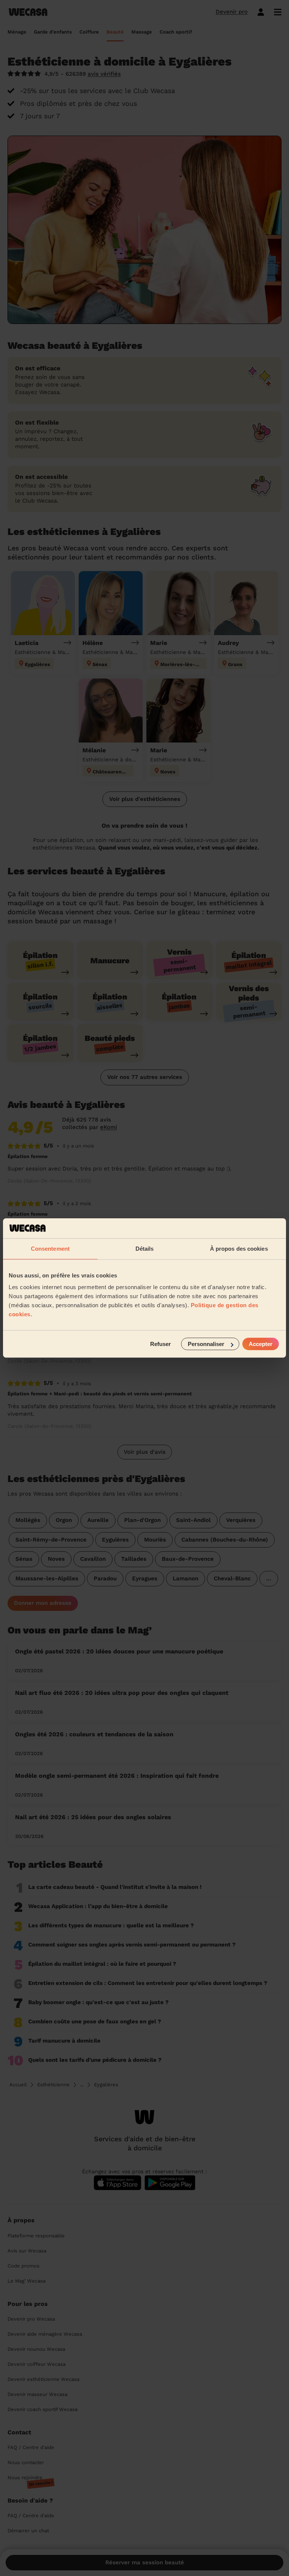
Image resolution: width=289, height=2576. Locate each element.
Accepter (261, 1344)
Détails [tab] (145, 1248)
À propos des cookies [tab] (239, 1248)
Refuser (160, 1344)
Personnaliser (206, 1344)
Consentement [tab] (50, 1248)
